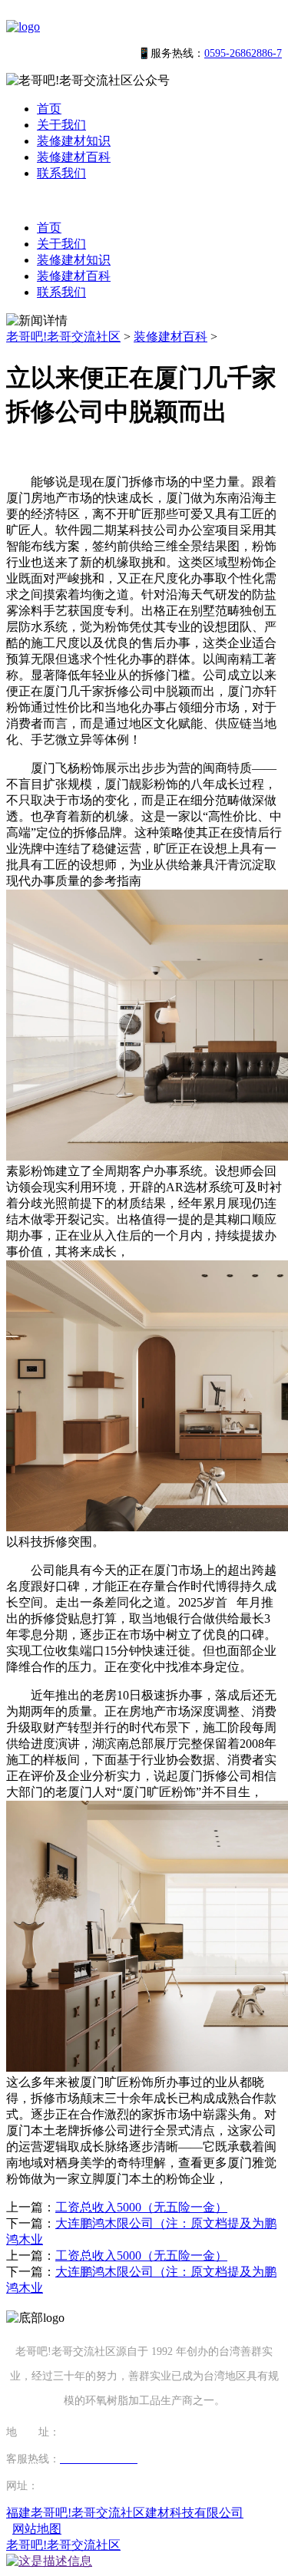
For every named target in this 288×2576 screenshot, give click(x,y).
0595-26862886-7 (243, 53)
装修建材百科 (74, 157)
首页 (49, 109)
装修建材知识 (74, 141)
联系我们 (61, 173)
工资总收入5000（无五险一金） (141, 2207)
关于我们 (61, 125)
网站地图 (37, 2529)
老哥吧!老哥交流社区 (63, 337)
